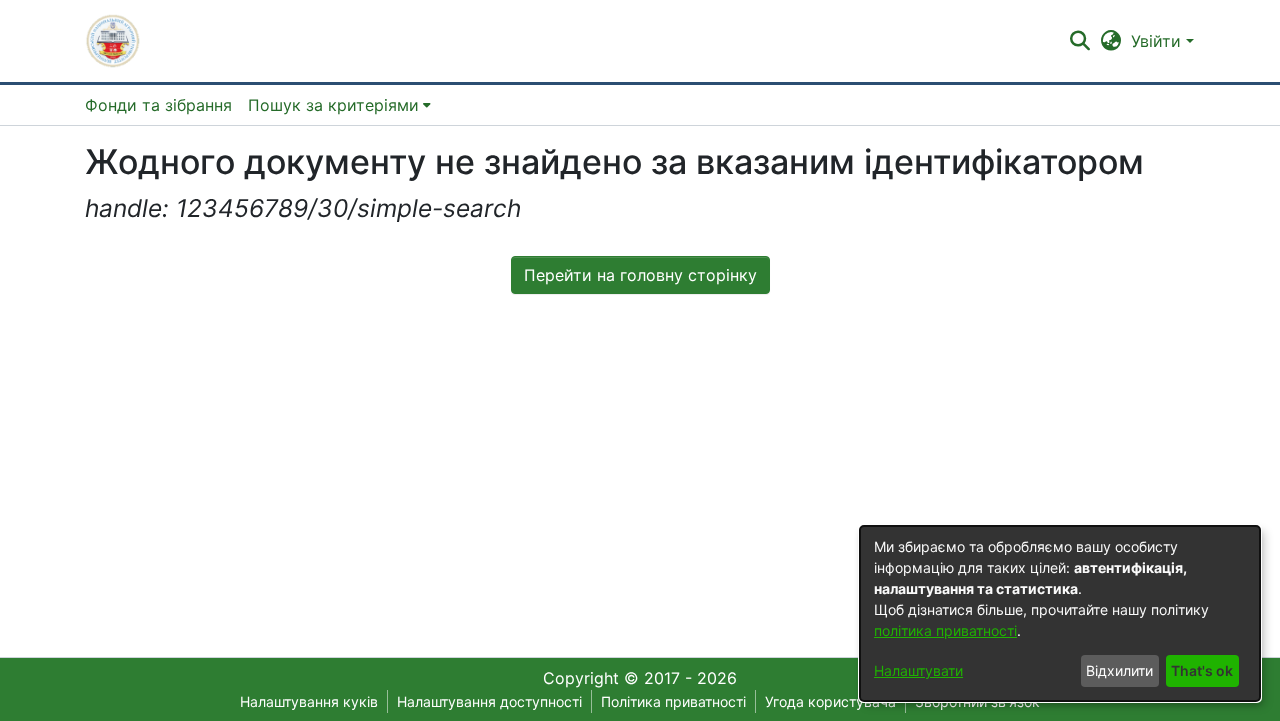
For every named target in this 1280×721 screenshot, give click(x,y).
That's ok (1202, 670)
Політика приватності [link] (673, 701)
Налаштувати (918, 670)
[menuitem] (339, 105)
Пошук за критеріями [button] (333, 105)
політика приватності (945, 630)
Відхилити (1119, 670)
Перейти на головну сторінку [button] (640, 275)
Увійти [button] (1158, 41)
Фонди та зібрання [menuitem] (158, 105)
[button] (113, 41)
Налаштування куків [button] (309, 701)
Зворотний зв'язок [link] (977, 701)
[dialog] (1060, 613)
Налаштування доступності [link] (489, 701)
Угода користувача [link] (830, 701)
